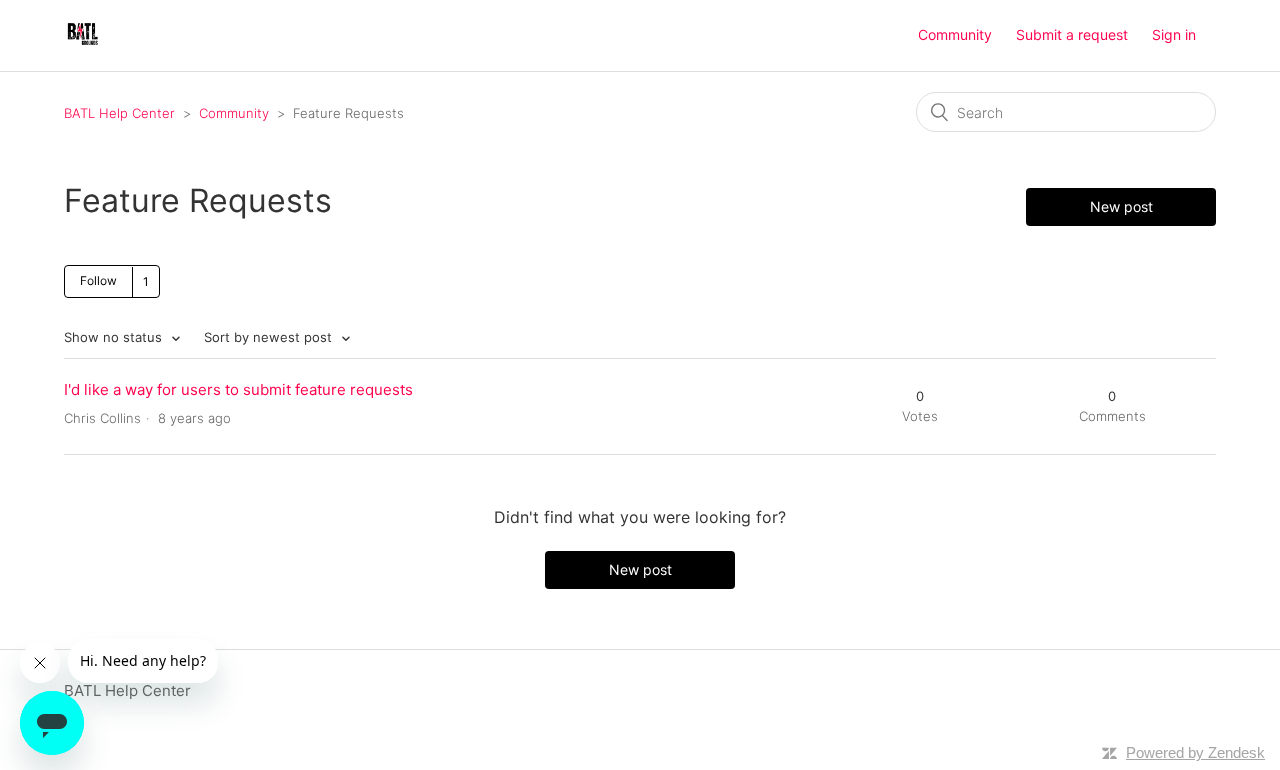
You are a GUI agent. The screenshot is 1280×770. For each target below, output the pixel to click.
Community (955, 34)
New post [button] (1121, 206)
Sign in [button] (1174, 34)
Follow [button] (98, 280)
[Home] (82, 45)
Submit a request (1072, 34)
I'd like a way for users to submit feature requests (238, 389)
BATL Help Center (119, 113)
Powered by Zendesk (1195, 752)
